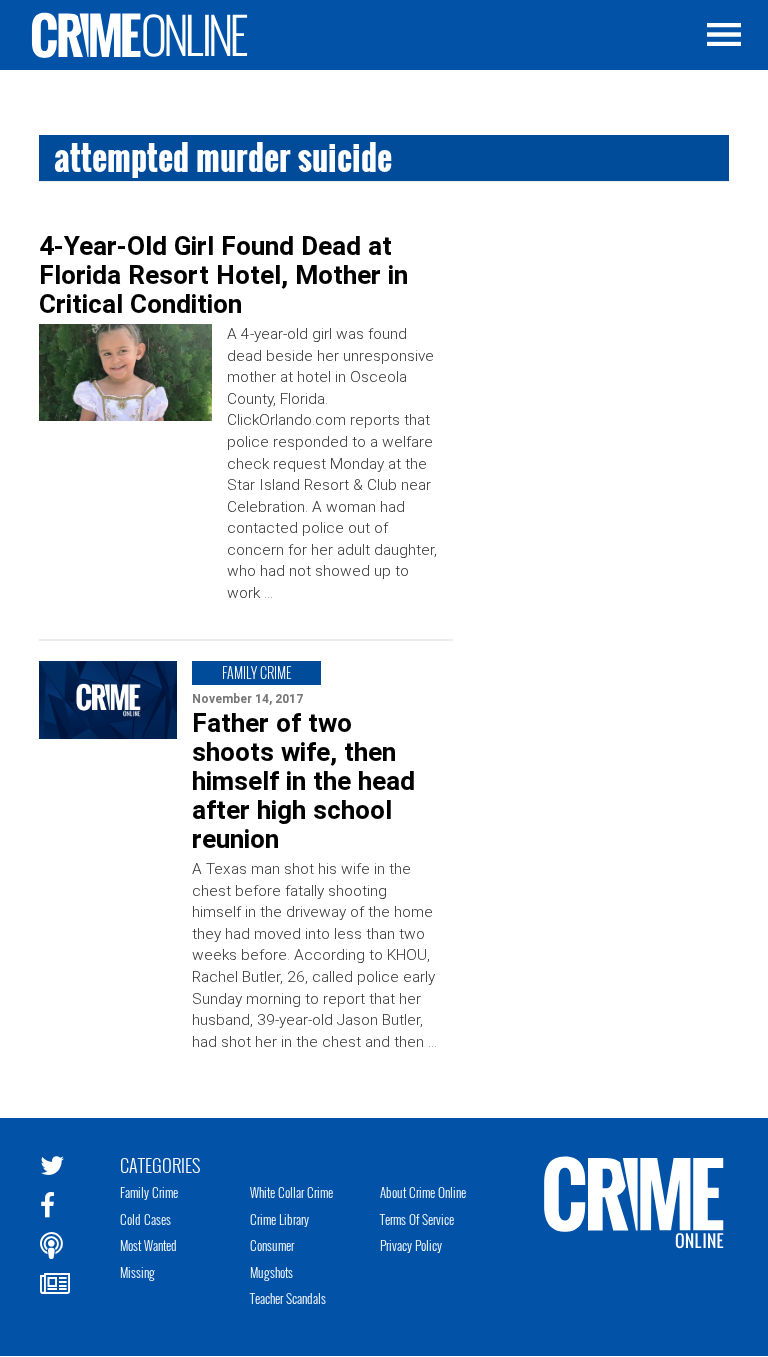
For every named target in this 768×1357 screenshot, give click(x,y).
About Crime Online (423, 1192)
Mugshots (271, 1272)
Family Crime (149, 1192)
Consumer (272, 1245)
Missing (137, 1272)
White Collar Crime (291, 1192)
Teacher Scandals (288, 1298)
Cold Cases (145, 1219)
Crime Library (279, 1219)
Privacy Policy (411, 1245)
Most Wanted (148, 1245)
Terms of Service (417, 1219)
